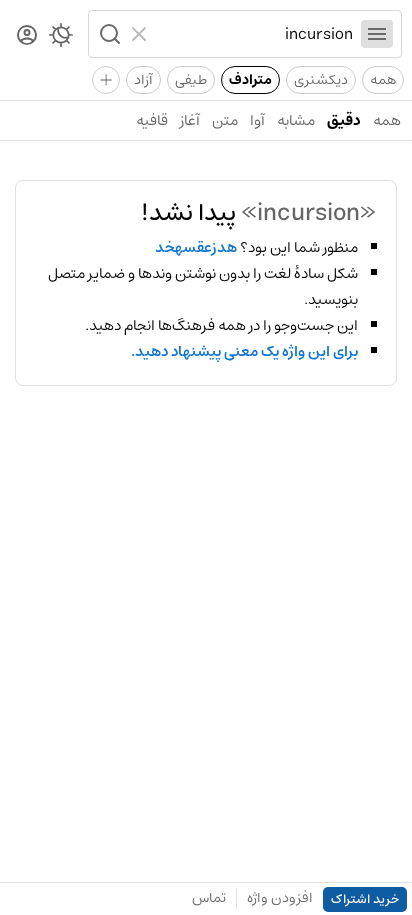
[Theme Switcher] (61, 39)
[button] (108, 34)
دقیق (344, 120)
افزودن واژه (280, 898)
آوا (257, 120)
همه (383, 80)
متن (225, 120)
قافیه (152, 120)
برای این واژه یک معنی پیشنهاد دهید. (244, 352)
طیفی (191, 80)
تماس (209, 898)
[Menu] (377, 34)
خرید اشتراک (365, 899)
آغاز (190, 120)
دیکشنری (321, 80)
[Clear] (141, 34)
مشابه (296, 120)
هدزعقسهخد (196, 248)
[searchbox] (254, 34)
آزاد (143, 80)
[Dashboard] (27, 36)
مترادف (250, 80)
